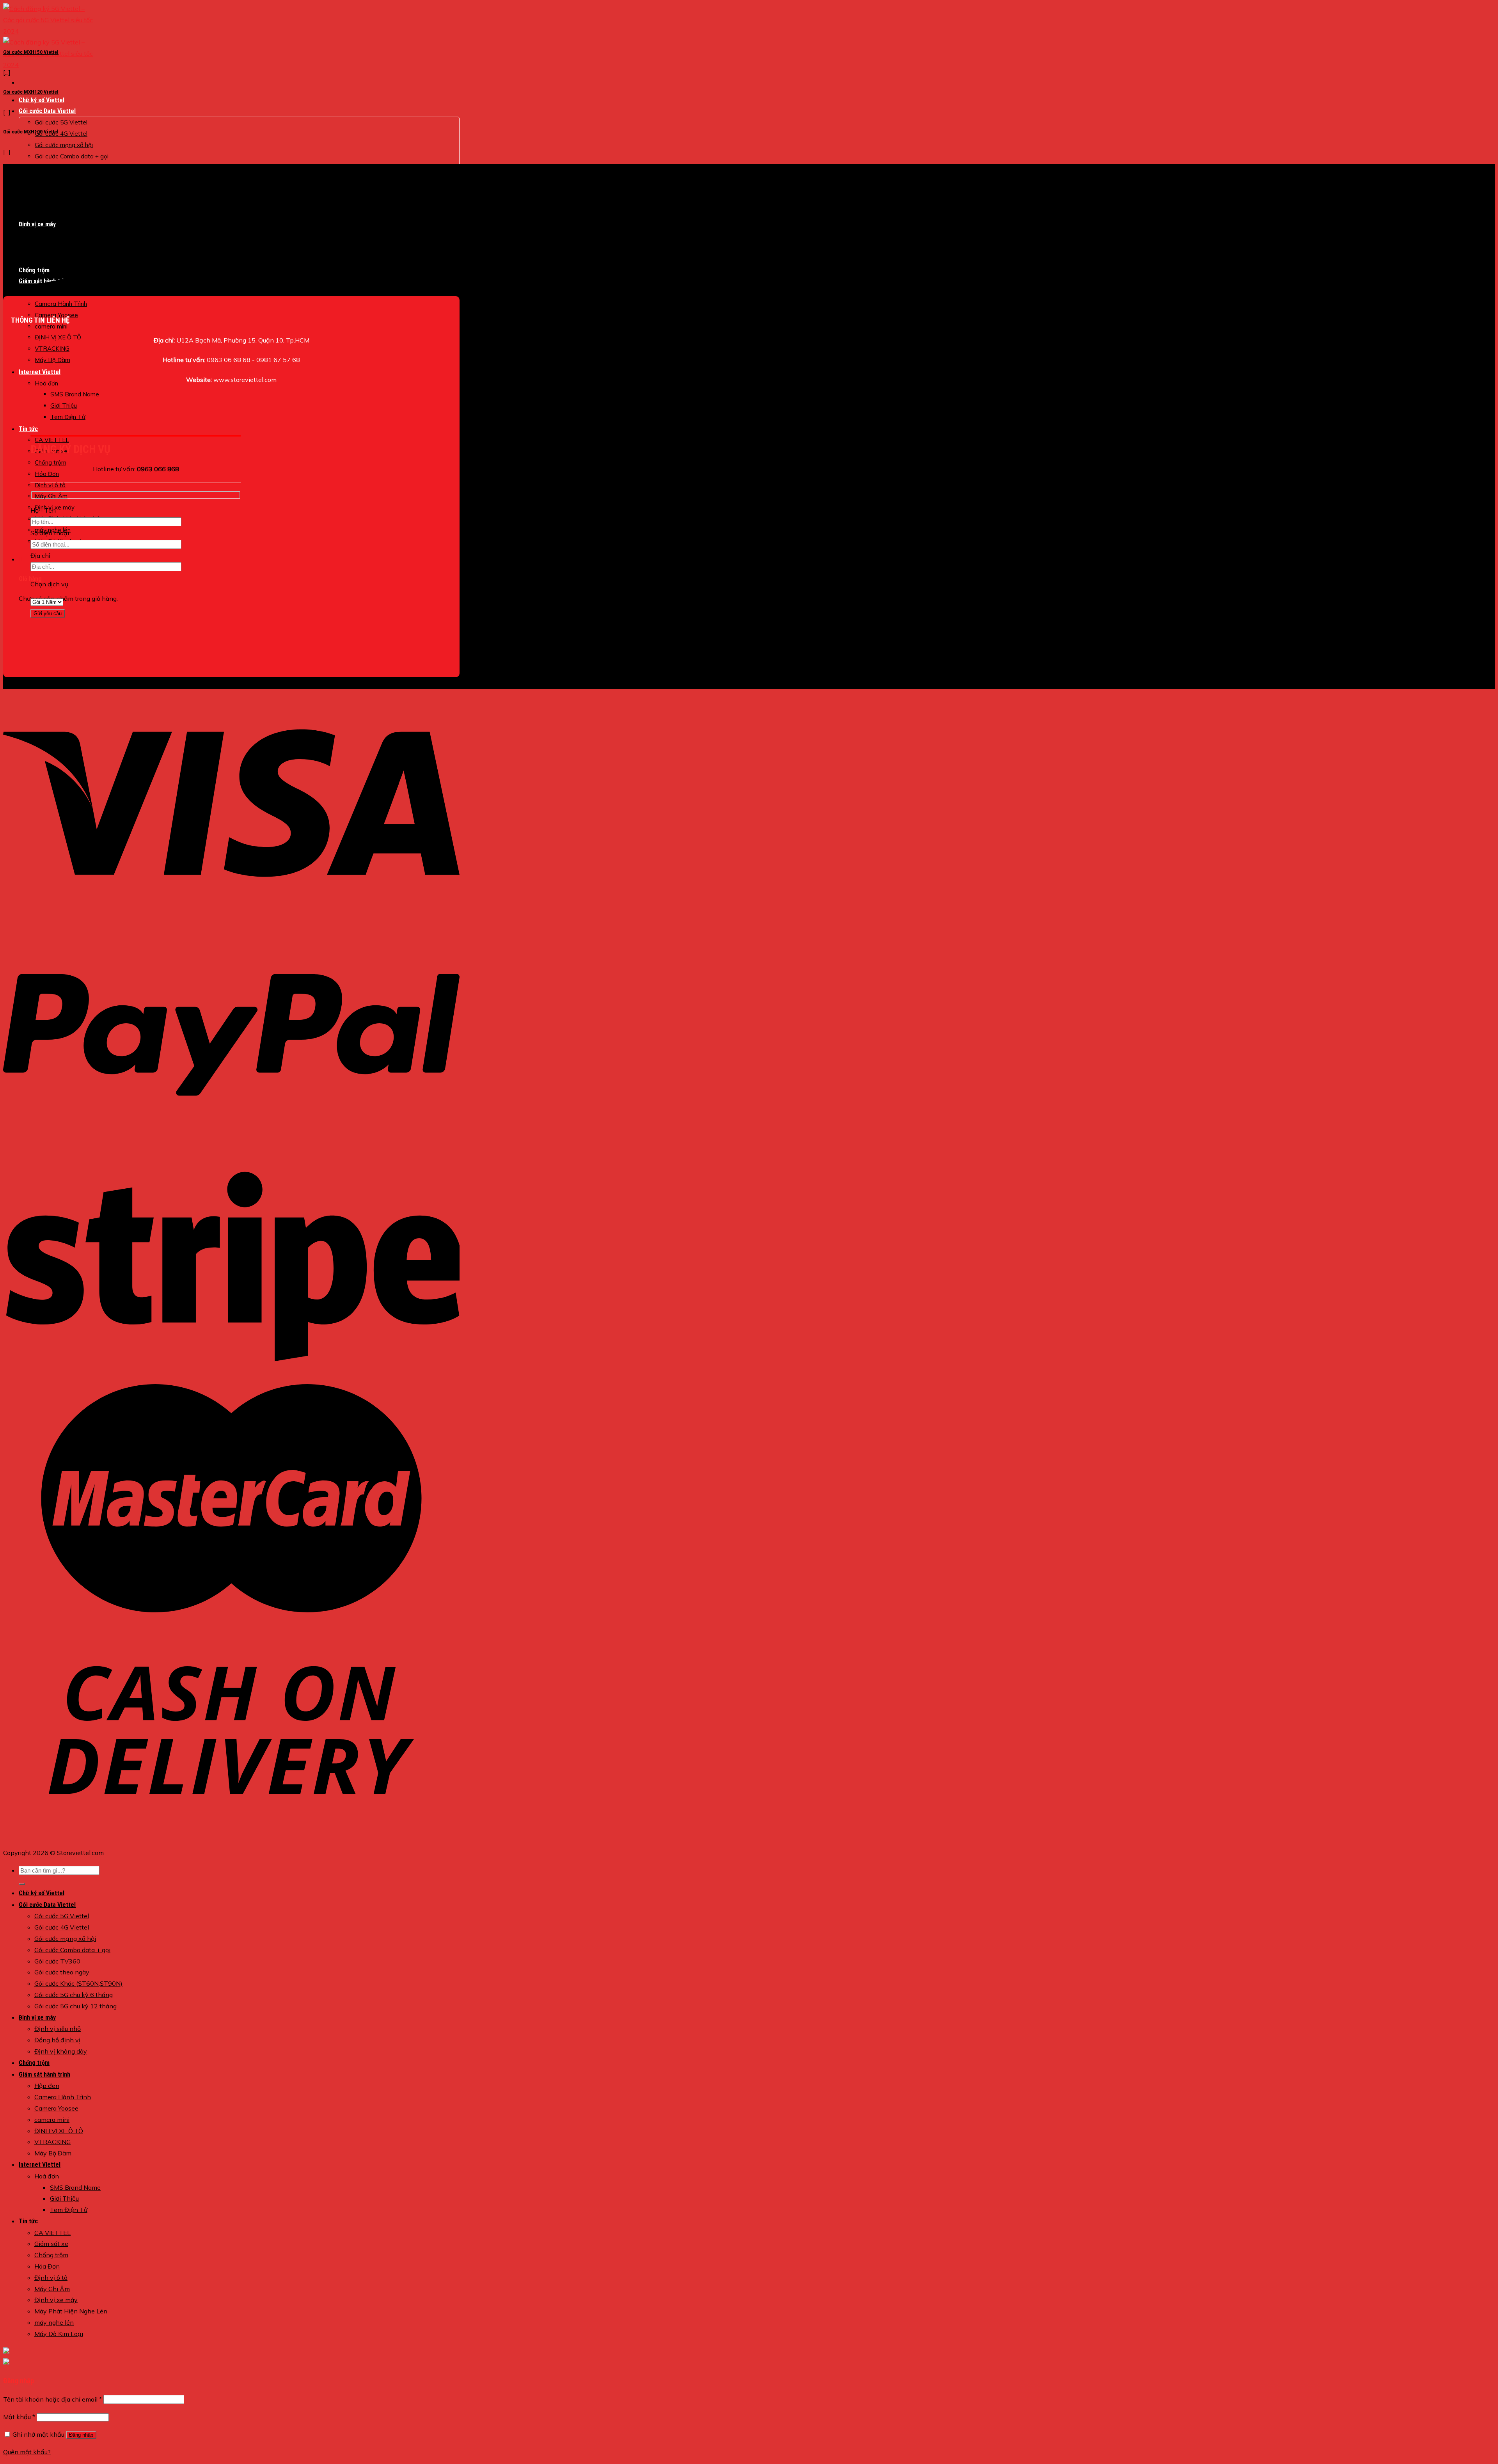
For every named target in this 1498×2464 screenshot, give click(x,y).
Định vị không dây (61, 2051)
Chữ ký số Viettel (42, 100)
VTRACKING (52, 349)
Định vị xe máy (37, 2018)
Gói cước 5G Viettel (61, 122)
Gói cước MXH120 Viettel (31, 92)
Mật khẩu (19, 2417)
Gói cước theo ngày (62, 1972)
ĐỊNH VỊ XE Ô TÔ (58, 337)
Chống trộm (51, 462)
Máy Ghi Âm (51, 496)
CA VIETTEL (52, 440)
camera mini (51, 326)
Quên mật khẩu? (27, 2452)
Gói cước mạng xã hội (64, 145)
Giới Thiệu (64, 406)
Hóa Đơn (47, 474)
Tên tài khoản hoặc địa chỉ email (52, 2399)
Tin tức (28, 429)
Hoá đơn (46, 383)
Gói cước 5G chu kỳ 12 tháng (75, 2006)
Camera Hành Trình (61, 304)
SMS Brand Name (75, 394)
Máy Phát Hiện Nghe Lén (71, 2311)
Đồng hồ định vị (57, 2040)
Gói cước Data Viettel (47, 111)
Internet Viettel (40, 372)
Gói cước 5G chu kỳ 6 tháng (74, 1995)
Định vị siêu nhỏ (58, 2029)
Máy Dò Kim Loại (59, 2334)
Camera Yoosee (56, 2108)
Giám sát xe (51, 2244)
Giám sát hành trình (44, 2074)
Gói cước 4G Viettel (61, 134)
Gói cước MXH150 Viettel (31, 52)
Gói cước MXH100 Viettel (31, 132)
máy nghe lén (54, 2322)
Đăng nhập (81, 2435)
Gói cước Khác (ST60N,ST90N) (78, 1983)
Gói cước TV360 (57, 167)
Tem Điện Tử (68, 417)
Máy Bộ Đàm (52, 360)
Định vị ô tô (50, 485)
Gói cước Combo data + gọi (72, 156)
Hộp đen (47, 2086)
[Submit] (22, 1884)
